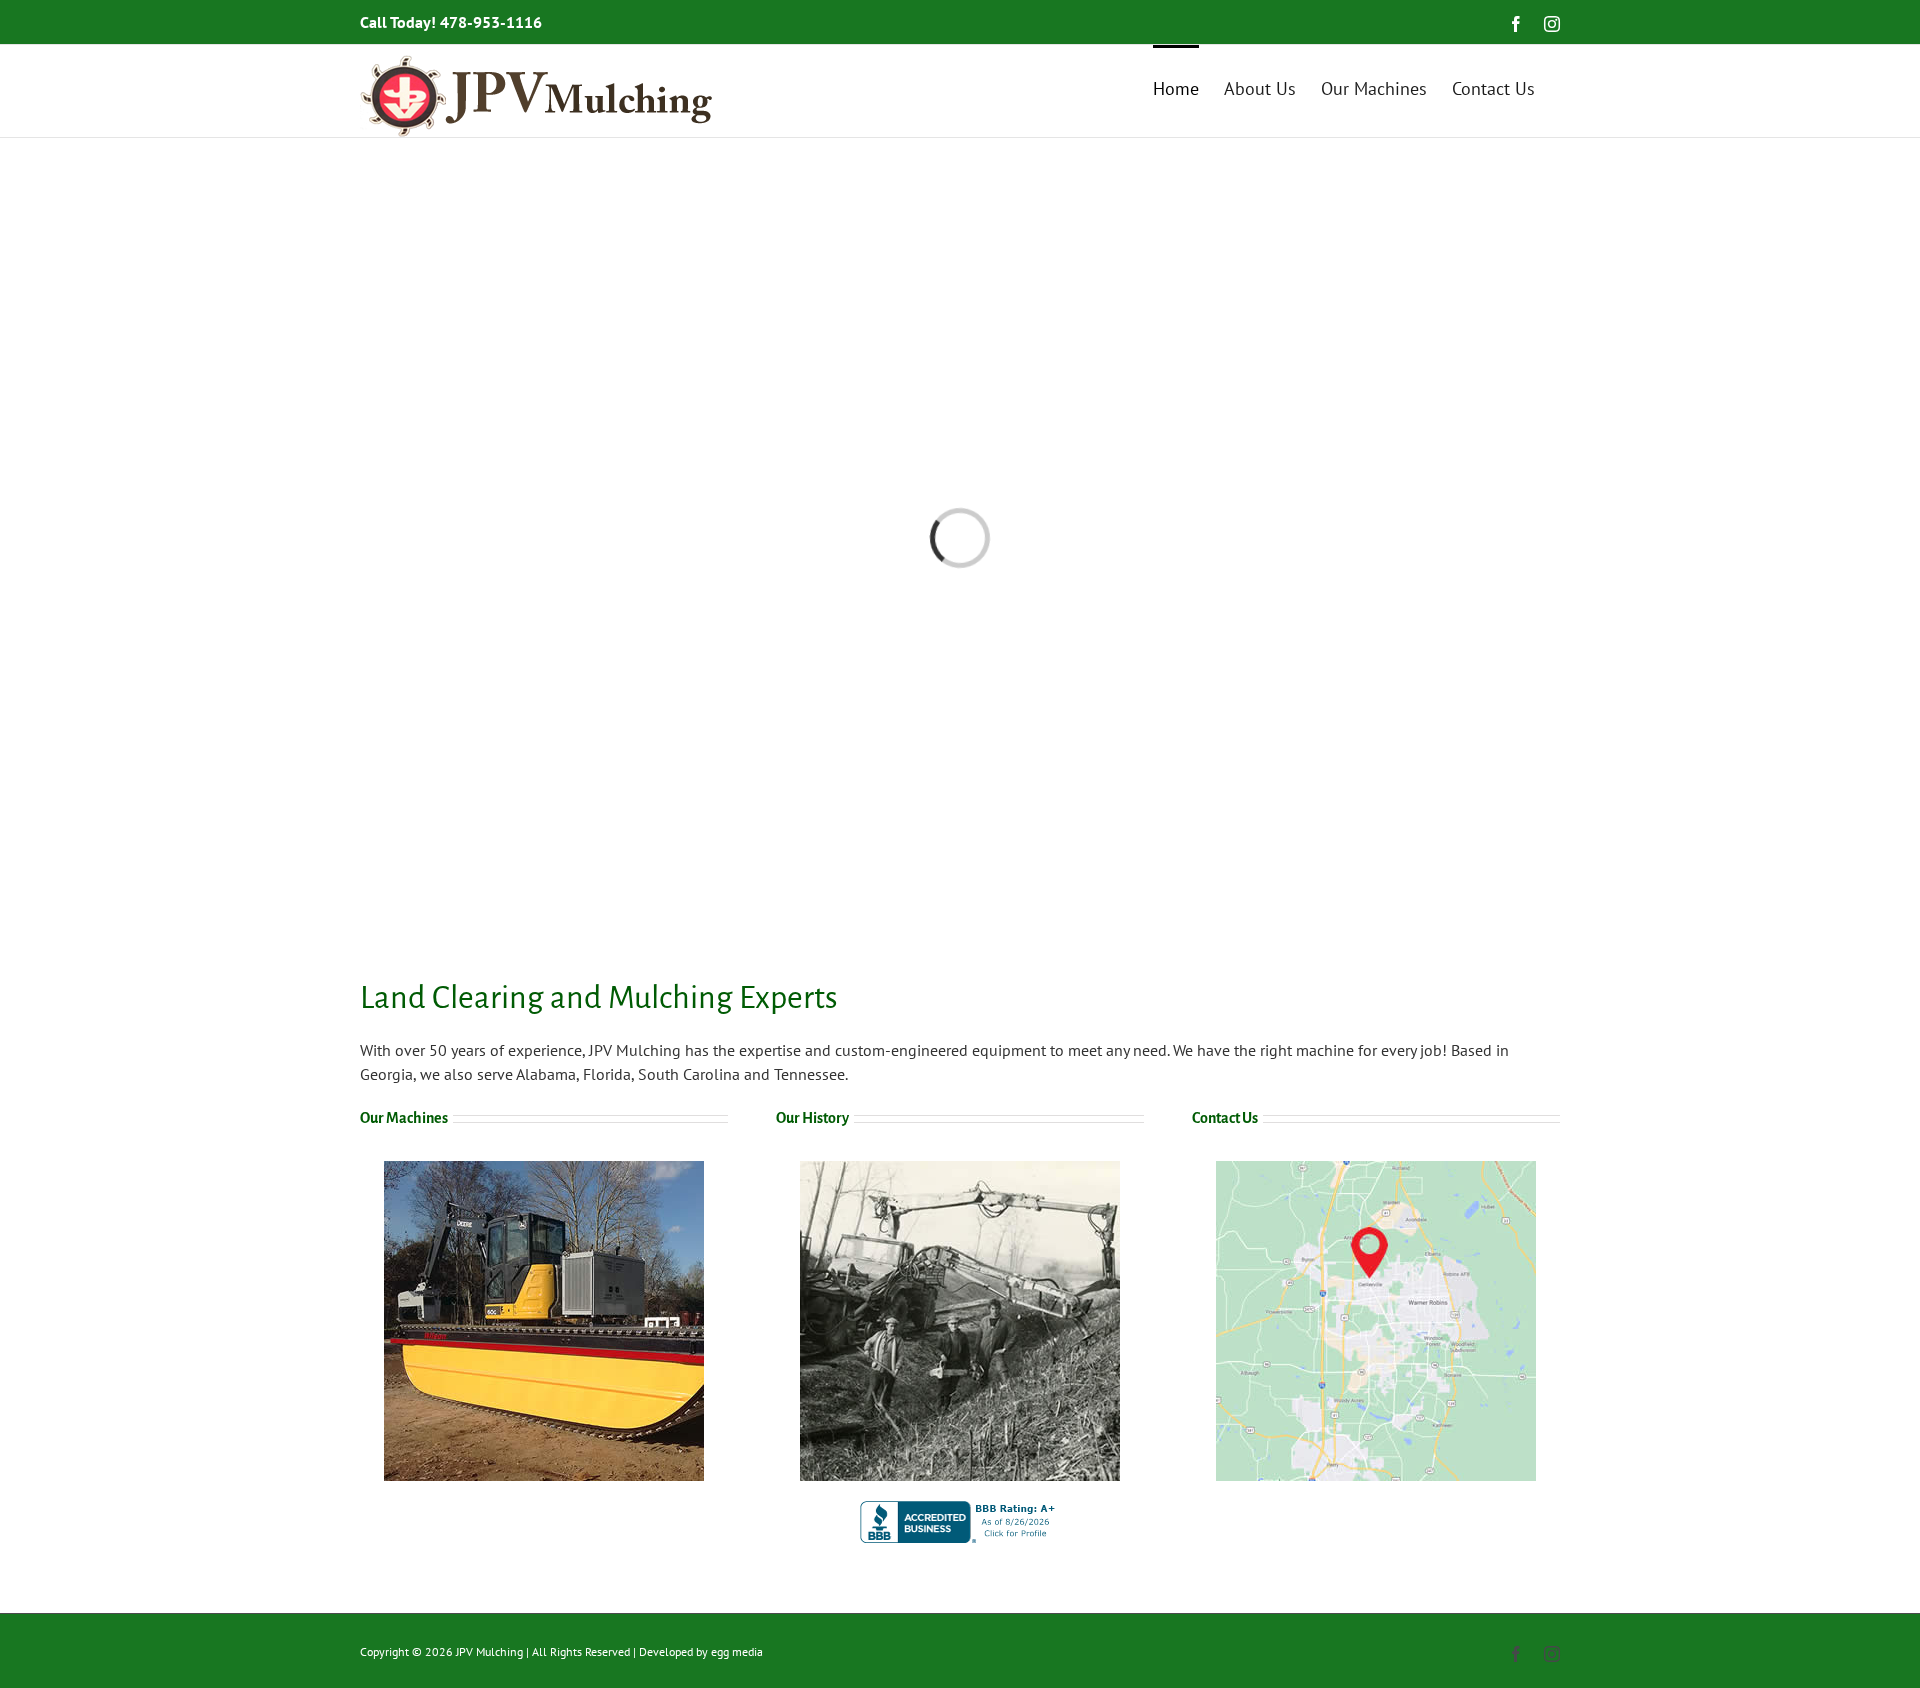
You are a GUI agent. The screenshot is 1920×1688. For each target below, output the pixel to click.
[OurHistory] (960, 1169)
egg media (737, 1651)
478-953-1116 (491, 22)
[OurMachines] (544, 1169)
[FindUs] (1376, 1169)
